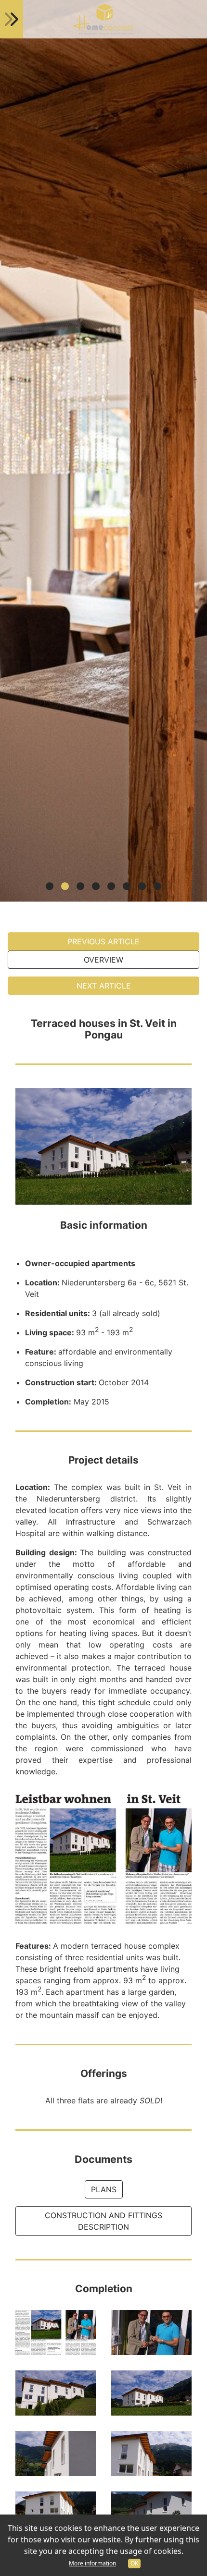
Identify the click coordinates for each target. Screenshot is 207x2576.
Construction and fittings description (103, 2221)
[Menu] (12, 19)
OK (134, 2563)
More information (92, 2563)
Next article (104, 986)
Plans (104, 2189)
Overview (103, 960)
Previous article (103, 941)
